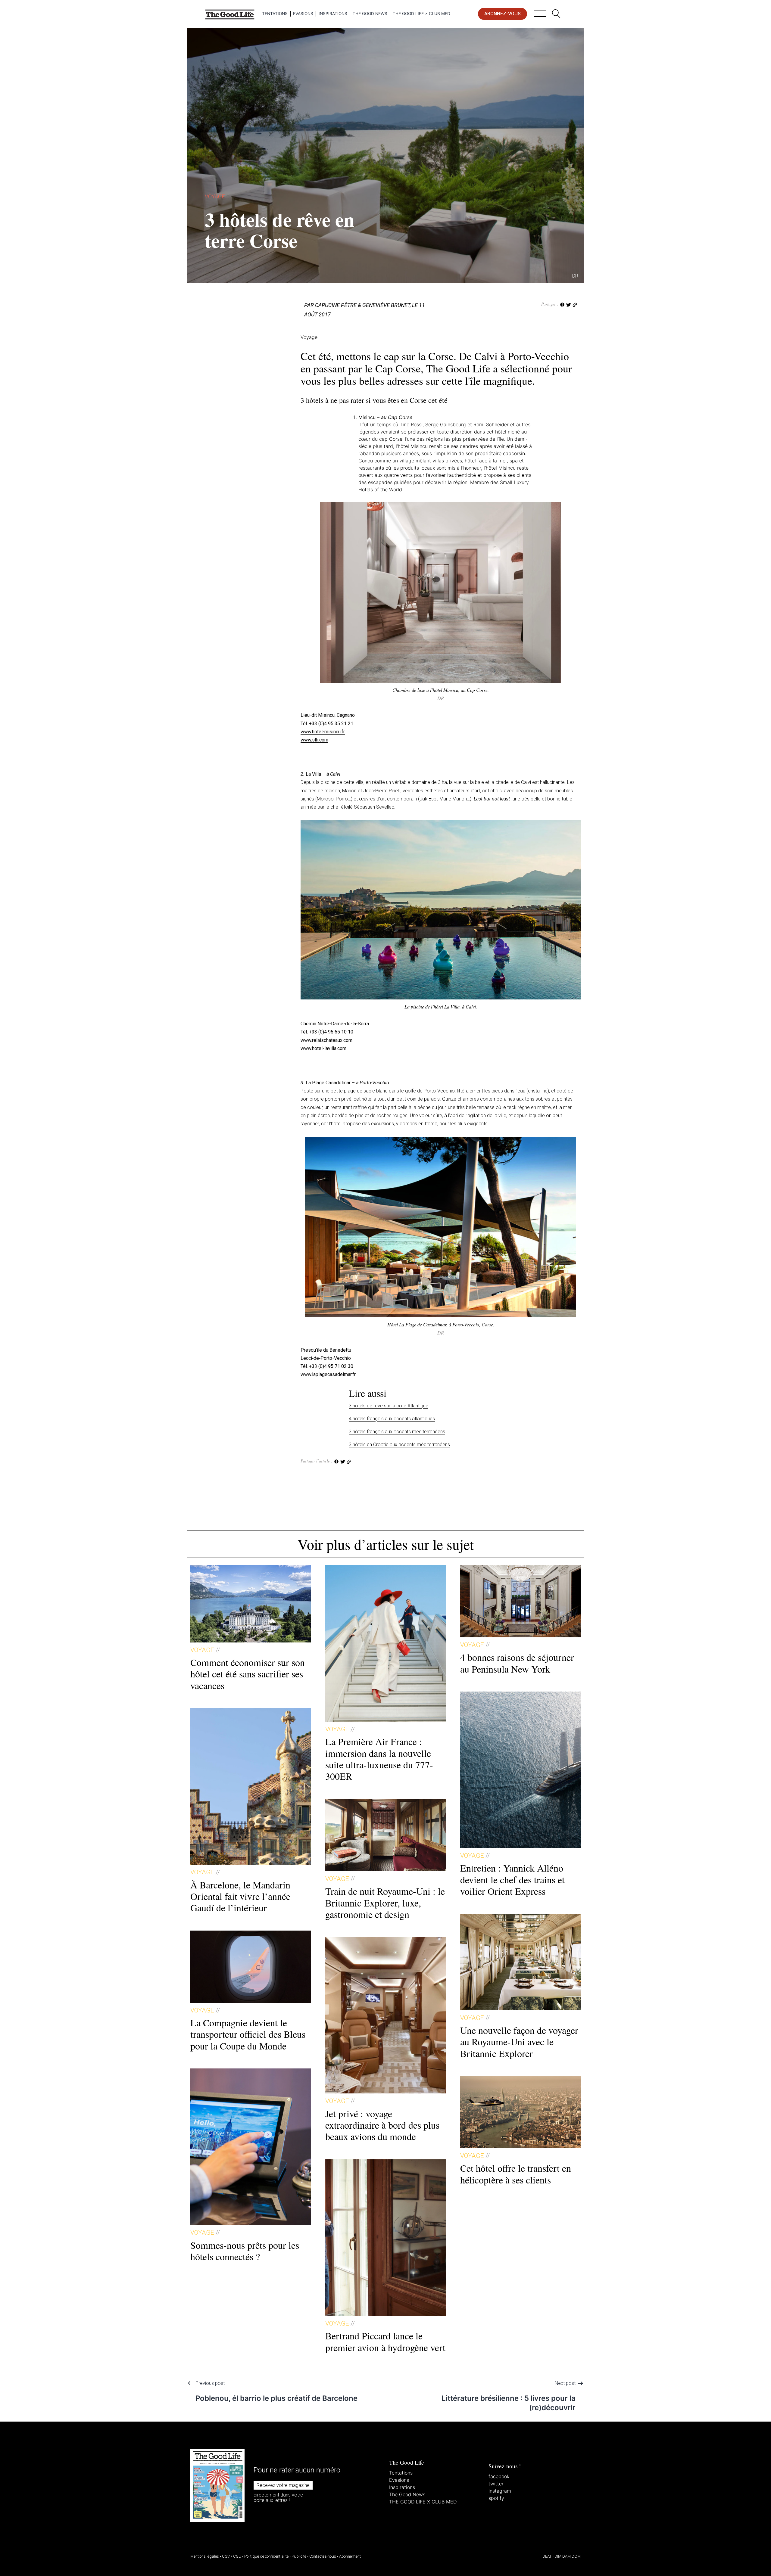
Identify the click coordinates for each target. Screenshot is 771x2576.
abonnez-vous (503, 14)
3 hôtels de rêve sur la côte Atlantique (389, 1406)
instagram (500, 2491)
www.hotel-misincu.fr (323, 732)
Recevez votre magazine (283, 2485)
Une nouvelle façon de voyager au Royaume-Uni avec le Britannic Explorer (519, 2042)
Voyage (215, 196)
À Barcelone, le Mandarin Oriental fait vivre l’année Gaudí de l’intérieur (240, 1896)
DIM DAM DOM (568, 2556)
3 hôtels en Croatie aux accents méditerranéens (399, 1445)
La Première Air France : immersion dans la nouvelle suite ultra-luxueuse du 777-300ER (379, 1759)
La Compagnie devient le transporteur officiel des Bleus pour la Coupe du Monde (248, 2034)
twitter (496, 2484)
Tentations (275, 14)
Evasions (303, 14)
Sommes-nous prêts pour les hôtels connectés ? (245, 2251)
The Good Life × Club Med (421, 14)
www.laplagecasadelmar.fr (328, 1374)
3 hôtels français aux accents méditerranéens (397, 1432)
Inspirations (333, 14)
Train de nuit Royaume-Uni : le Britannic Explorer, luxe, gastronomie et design (385, 1903)
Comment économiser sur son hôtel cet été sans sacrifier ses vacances (248, 1674)
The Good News (370, 14)
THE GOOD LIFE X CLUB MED (423, 2502)
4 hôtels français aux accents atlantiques (392, 1419)
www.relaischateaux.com (326, 1040)
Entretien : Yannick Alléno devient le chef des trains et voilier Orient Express (512, 1879)
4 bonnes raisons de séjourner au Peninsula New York (517, 1663)
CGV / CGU (232, 2556)
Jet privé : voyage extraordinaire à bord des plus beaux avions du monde (382, 2125)
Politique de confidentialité (266, 2556)
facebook (499, 2476)
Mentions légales (205, 2556)
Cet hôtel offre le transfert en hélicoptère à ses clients (516, 2174)
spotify (496, 2498)
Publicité (299, 2556)
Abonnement (350, 2556)
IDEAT (546, 2556)
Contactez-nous (323, 2556)
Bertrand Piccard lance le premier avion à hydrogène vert (385, 2341)
